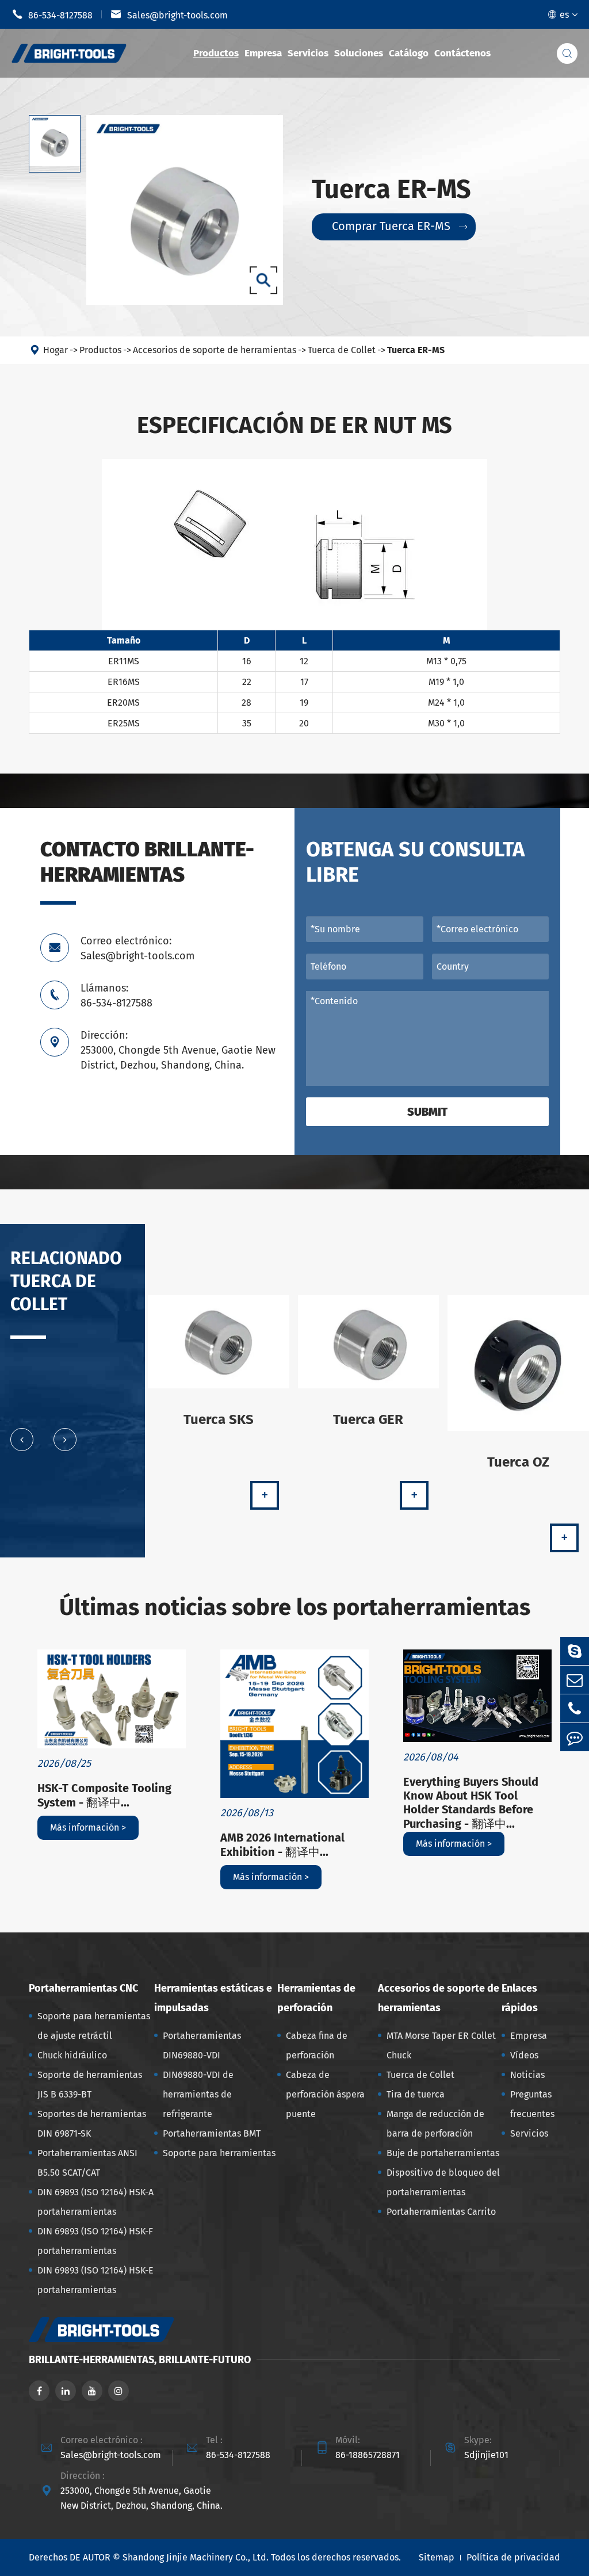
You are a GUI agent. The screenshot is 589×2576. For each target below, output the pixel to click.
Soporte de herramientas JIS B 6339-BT (90, 2085)
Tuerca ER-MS (416, 350)
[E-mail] (575, 1680)
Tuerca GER (368, 1419)
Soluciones (359, 53)
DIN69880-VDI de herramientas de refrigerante (198, 2094)
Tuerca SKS (219, 1419)
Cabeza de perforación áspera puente (325, 2094)
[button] (22, 1440)
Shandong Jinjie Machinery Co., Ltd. (196, 2557)
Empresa (263, 53)
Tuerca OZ (518, 1462)
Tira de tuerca (416, 2094)
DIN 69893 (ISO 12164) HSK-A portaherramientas (95, 2202)
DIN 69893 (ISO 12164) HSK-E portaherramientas (95, 2280)
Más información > (88, 1827)
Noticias (527, 2075)
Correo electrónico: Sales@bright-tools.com (137, 948)
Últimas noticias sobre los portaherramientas (295, 1607)
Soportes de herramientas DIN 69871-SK (92, 2124)
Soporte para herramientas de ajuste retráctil (94, 2026)
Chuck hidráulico (72, 2055)
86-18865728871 (368, 2455)
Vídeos (524, 2055)
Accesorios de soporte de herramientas (215, 350)
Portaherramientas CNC (83, 1988)
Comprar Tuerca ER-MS (399, 226)
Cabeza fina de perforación (317, 2045)
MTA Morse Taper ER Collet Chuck (441, 2045)
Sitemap (437, 2557)
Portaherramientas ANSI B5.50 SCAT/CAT (87, 2163)
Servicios (308, 53)
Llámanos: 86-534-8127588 (116, 996)
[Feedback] (575, 1737)
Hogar (56, 350)
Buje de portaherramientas (443, 2153)
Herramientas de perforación (316, 1998)
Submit (427, 1112)
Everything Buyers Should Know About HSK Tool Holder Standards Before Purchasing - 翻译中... (471, 1803)
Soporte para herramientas (219, 2153)
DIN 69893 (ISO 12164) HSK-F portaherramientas (95, 2241)
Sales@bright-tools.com (169, 14)
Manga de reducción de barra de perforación (435, 2124)
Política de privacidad (513, 2557)
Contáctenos (462, 53)
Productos (216, 53)
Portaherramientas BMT (212, 2133)
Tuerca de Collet (342, 350)
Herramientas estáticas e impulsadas (213, 1998)
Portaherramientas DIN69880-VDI (202, 2045)
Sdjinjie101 (486, 2455)
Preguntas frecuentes (532, 2104)
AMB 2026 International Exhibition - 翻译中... (282, 1845)
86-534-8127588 (52, 14)
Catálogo (409, 53)
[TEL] (575, 1708)
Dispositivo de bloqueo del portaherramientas (443, 2182)
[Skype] (575, 1651)
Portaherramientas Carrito (441, 2212)
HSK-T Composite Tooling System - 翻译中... (104, 1795)
